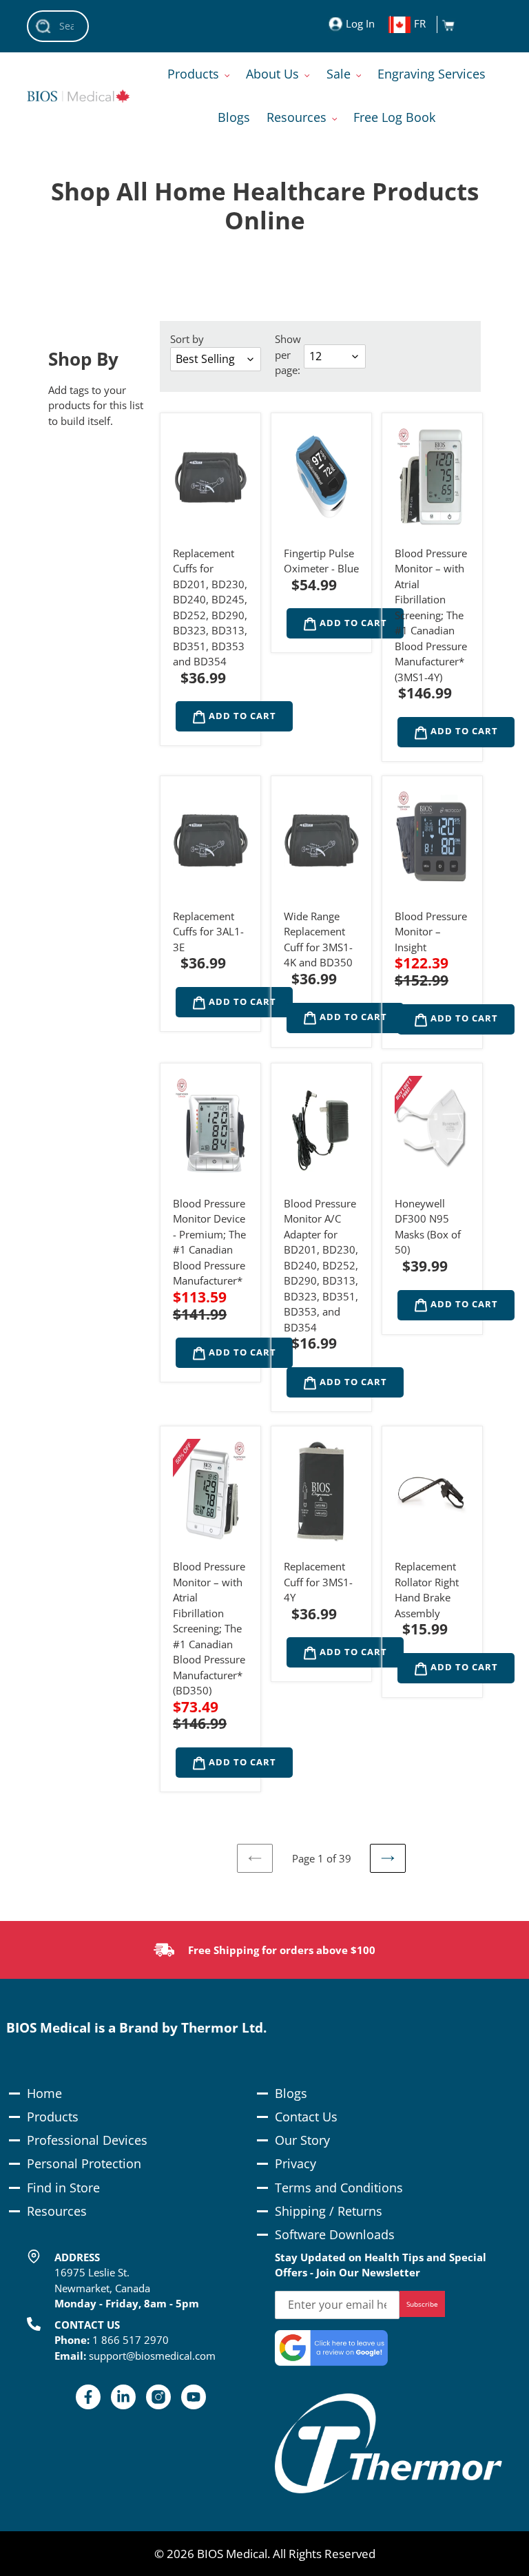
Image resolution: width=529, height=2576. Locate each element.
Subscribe (422, 2304)
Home (44, 2093)
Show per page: (288, 354)
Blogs (291, 2093)
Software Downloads (335, 2234)
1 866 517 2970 (131, 2340)
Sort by (187, 339)
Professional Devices (87, 2140)
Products (53, 2117)
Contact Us (306, 2117)
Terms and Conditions (339, 2188)
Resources (57, 2211)
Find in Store (63, 2188)
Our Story (302, 2140)
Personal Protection (84, 2163)
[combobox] (58, 26)
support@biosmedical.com (152, 2356)
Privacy (295, 2163)
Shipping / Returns (329, 2211)
